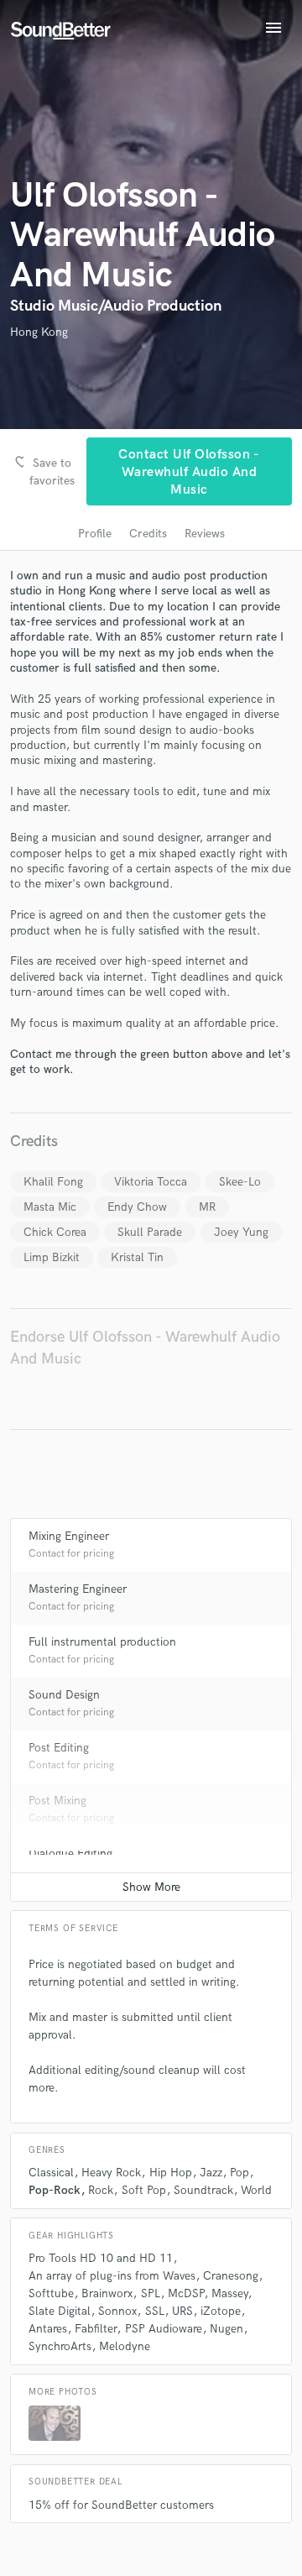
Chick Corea (55, 1232)
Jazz (211, 2173)
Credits (148, 534)
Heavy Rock (111, 2173)
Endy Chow (137, 1207)
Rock (101, 2190)
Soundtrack (203, 2190)
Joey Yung (241, 1232)
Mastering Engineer (78, 1589)
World (256, 2190)
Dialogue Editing (70, 1853)
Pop (240, 2173)
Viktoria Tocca (151, 1182)
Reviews (205, 534)
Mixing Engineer (69, 1536)
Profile (95, 534)
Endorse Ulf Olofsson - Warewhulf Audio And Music (145, 1348)
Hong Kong (39, 332)
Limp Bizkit (52, 1257)
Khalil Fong (53, 1182)
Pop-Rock (55, 2190)
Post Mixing (57, 1801)
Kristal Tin (137, 1257)
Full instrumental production (102, 1642)
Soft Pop (144, 2190)
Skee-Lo (240, 1182)
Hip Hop (171, 2173)
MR (207, 1207)
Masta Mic (50, 1207)
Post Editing (59, 1748)
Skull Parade (150, 1232)
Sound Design (64, 1695)
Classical (51, 2173)
